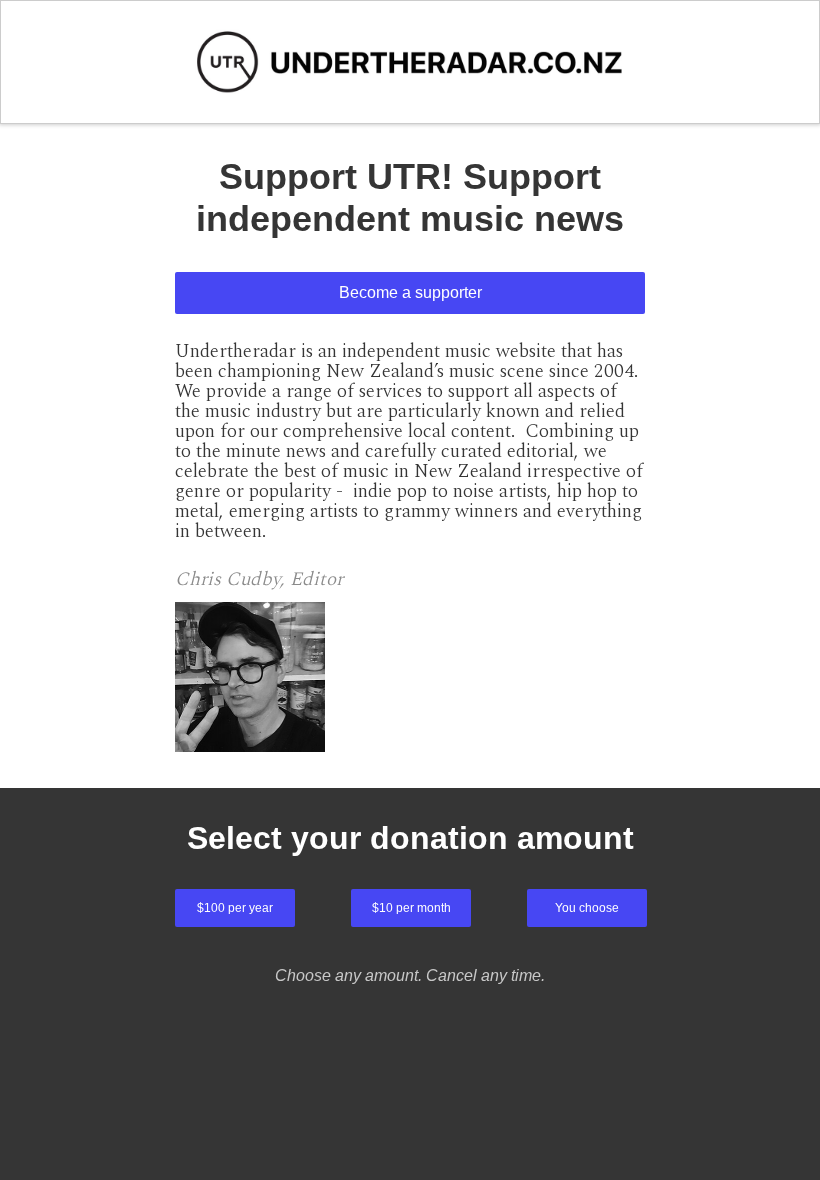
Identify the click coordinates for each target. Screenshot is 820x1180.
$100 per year (235, 908)
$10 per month (411, 908)
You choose (587, 908)
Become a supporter (410, 292)
